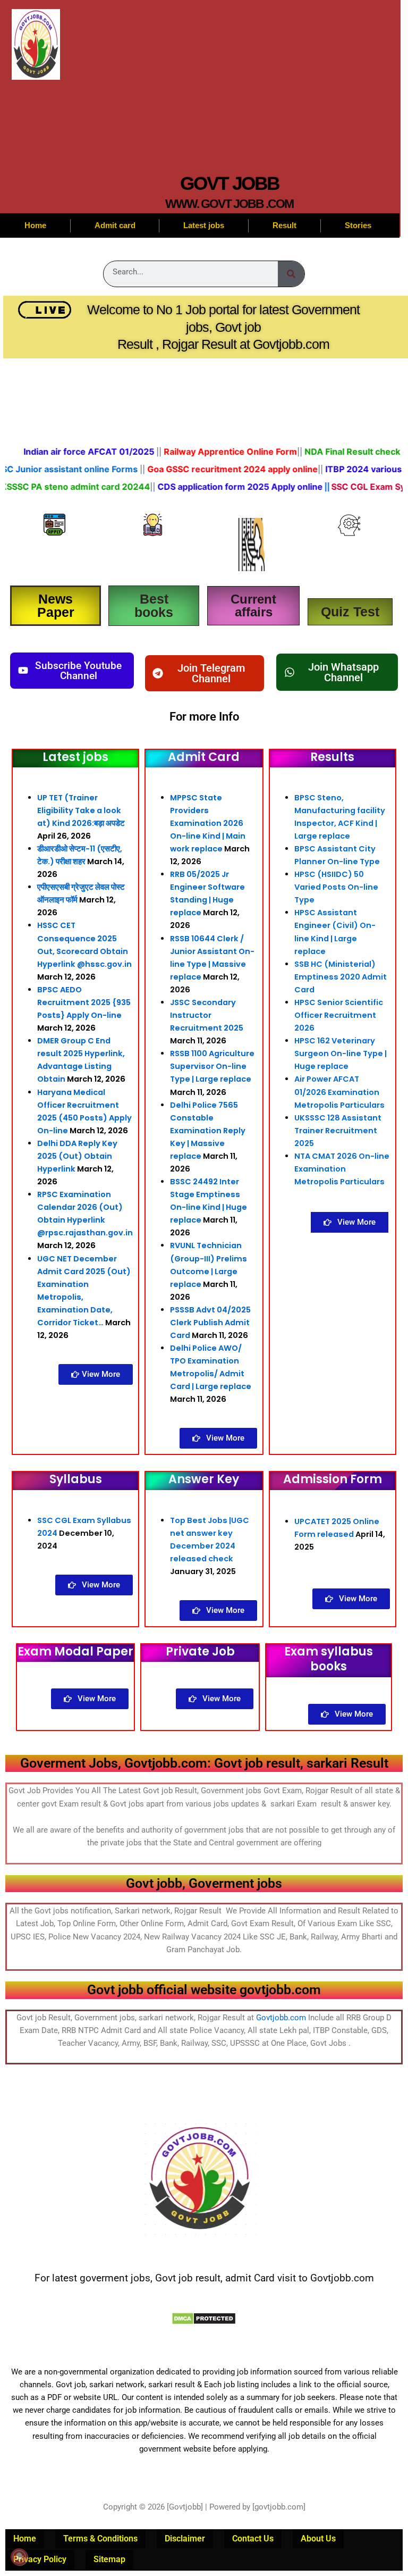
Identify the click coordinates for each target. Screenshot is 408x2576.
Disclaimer (185, 2539)
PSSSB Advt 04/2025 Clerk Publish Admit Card (210, 1323)
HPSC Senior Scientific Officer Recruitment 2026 (339, 1015)
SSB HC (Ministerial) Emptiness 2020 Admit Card (341, 977)
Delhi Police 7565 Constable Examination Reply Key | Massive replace (208, 1131)
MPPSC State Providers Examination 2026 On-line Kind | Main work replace (208, 823)
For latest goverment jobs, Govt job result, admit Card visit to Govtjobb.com (204, 2278)
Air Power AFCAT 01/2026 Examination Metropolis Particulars (339, 1092)
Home (35, 225)
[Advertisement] (229, 90)
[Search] (291, 274)
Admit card (115, 225)
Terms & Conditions (100, 2539)
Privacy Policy (40, 2559)
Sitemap (109, 2559)
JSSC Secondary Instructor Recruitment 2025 (207, 1015)
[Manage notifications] (19, 2557)
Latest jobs (204, 225)
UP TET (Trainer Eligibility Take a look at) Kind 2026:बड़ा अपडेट (81, 810)
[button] (204, 673)
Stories (358, 225)
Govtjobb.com (281, 2018)
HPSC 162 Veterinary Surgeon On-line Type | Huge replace (341, 1053)
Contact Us (253, 2539)
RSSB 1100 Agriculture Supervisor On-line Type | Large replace (212, 1066)
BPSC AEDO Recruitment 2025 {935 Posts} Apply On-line (84, 1002)
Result (284, 225)
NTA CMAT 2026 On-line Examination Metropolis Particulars (342, 1169)
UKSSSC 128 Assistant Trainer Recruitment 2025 (338, 1131)
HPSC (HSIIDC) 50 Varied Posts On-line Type (336, 887)
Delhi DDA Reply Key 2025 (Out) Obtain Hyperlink (77, 1156)
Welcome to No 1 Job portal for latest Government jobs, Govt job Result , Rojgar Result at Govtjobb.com (223, 327)
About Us (318, 2539)
